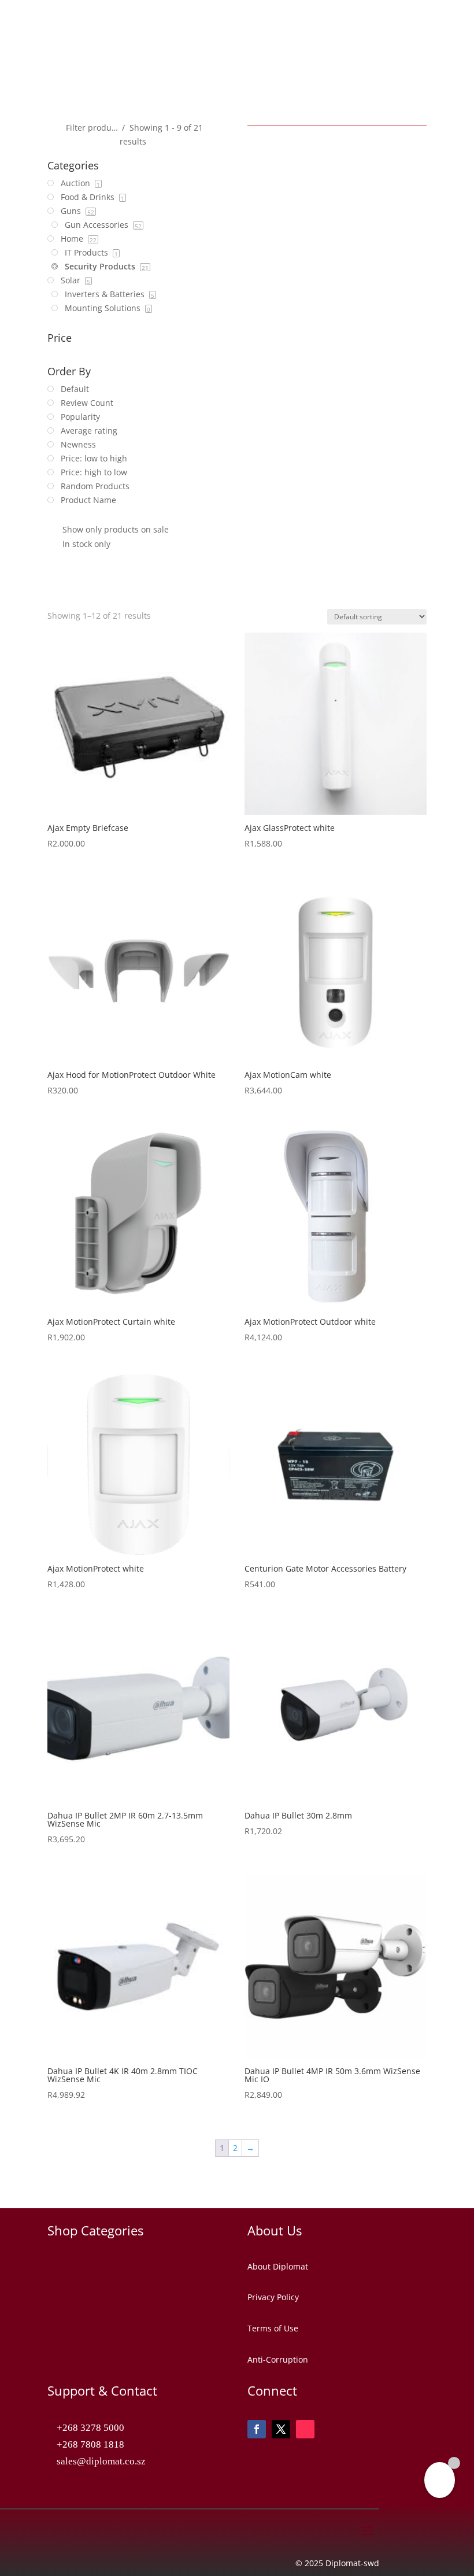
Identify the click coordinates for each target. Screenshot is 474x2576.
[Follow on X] (281, 2429)
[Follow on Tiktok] (305, 2429)
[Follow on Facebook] (257, 2429)
